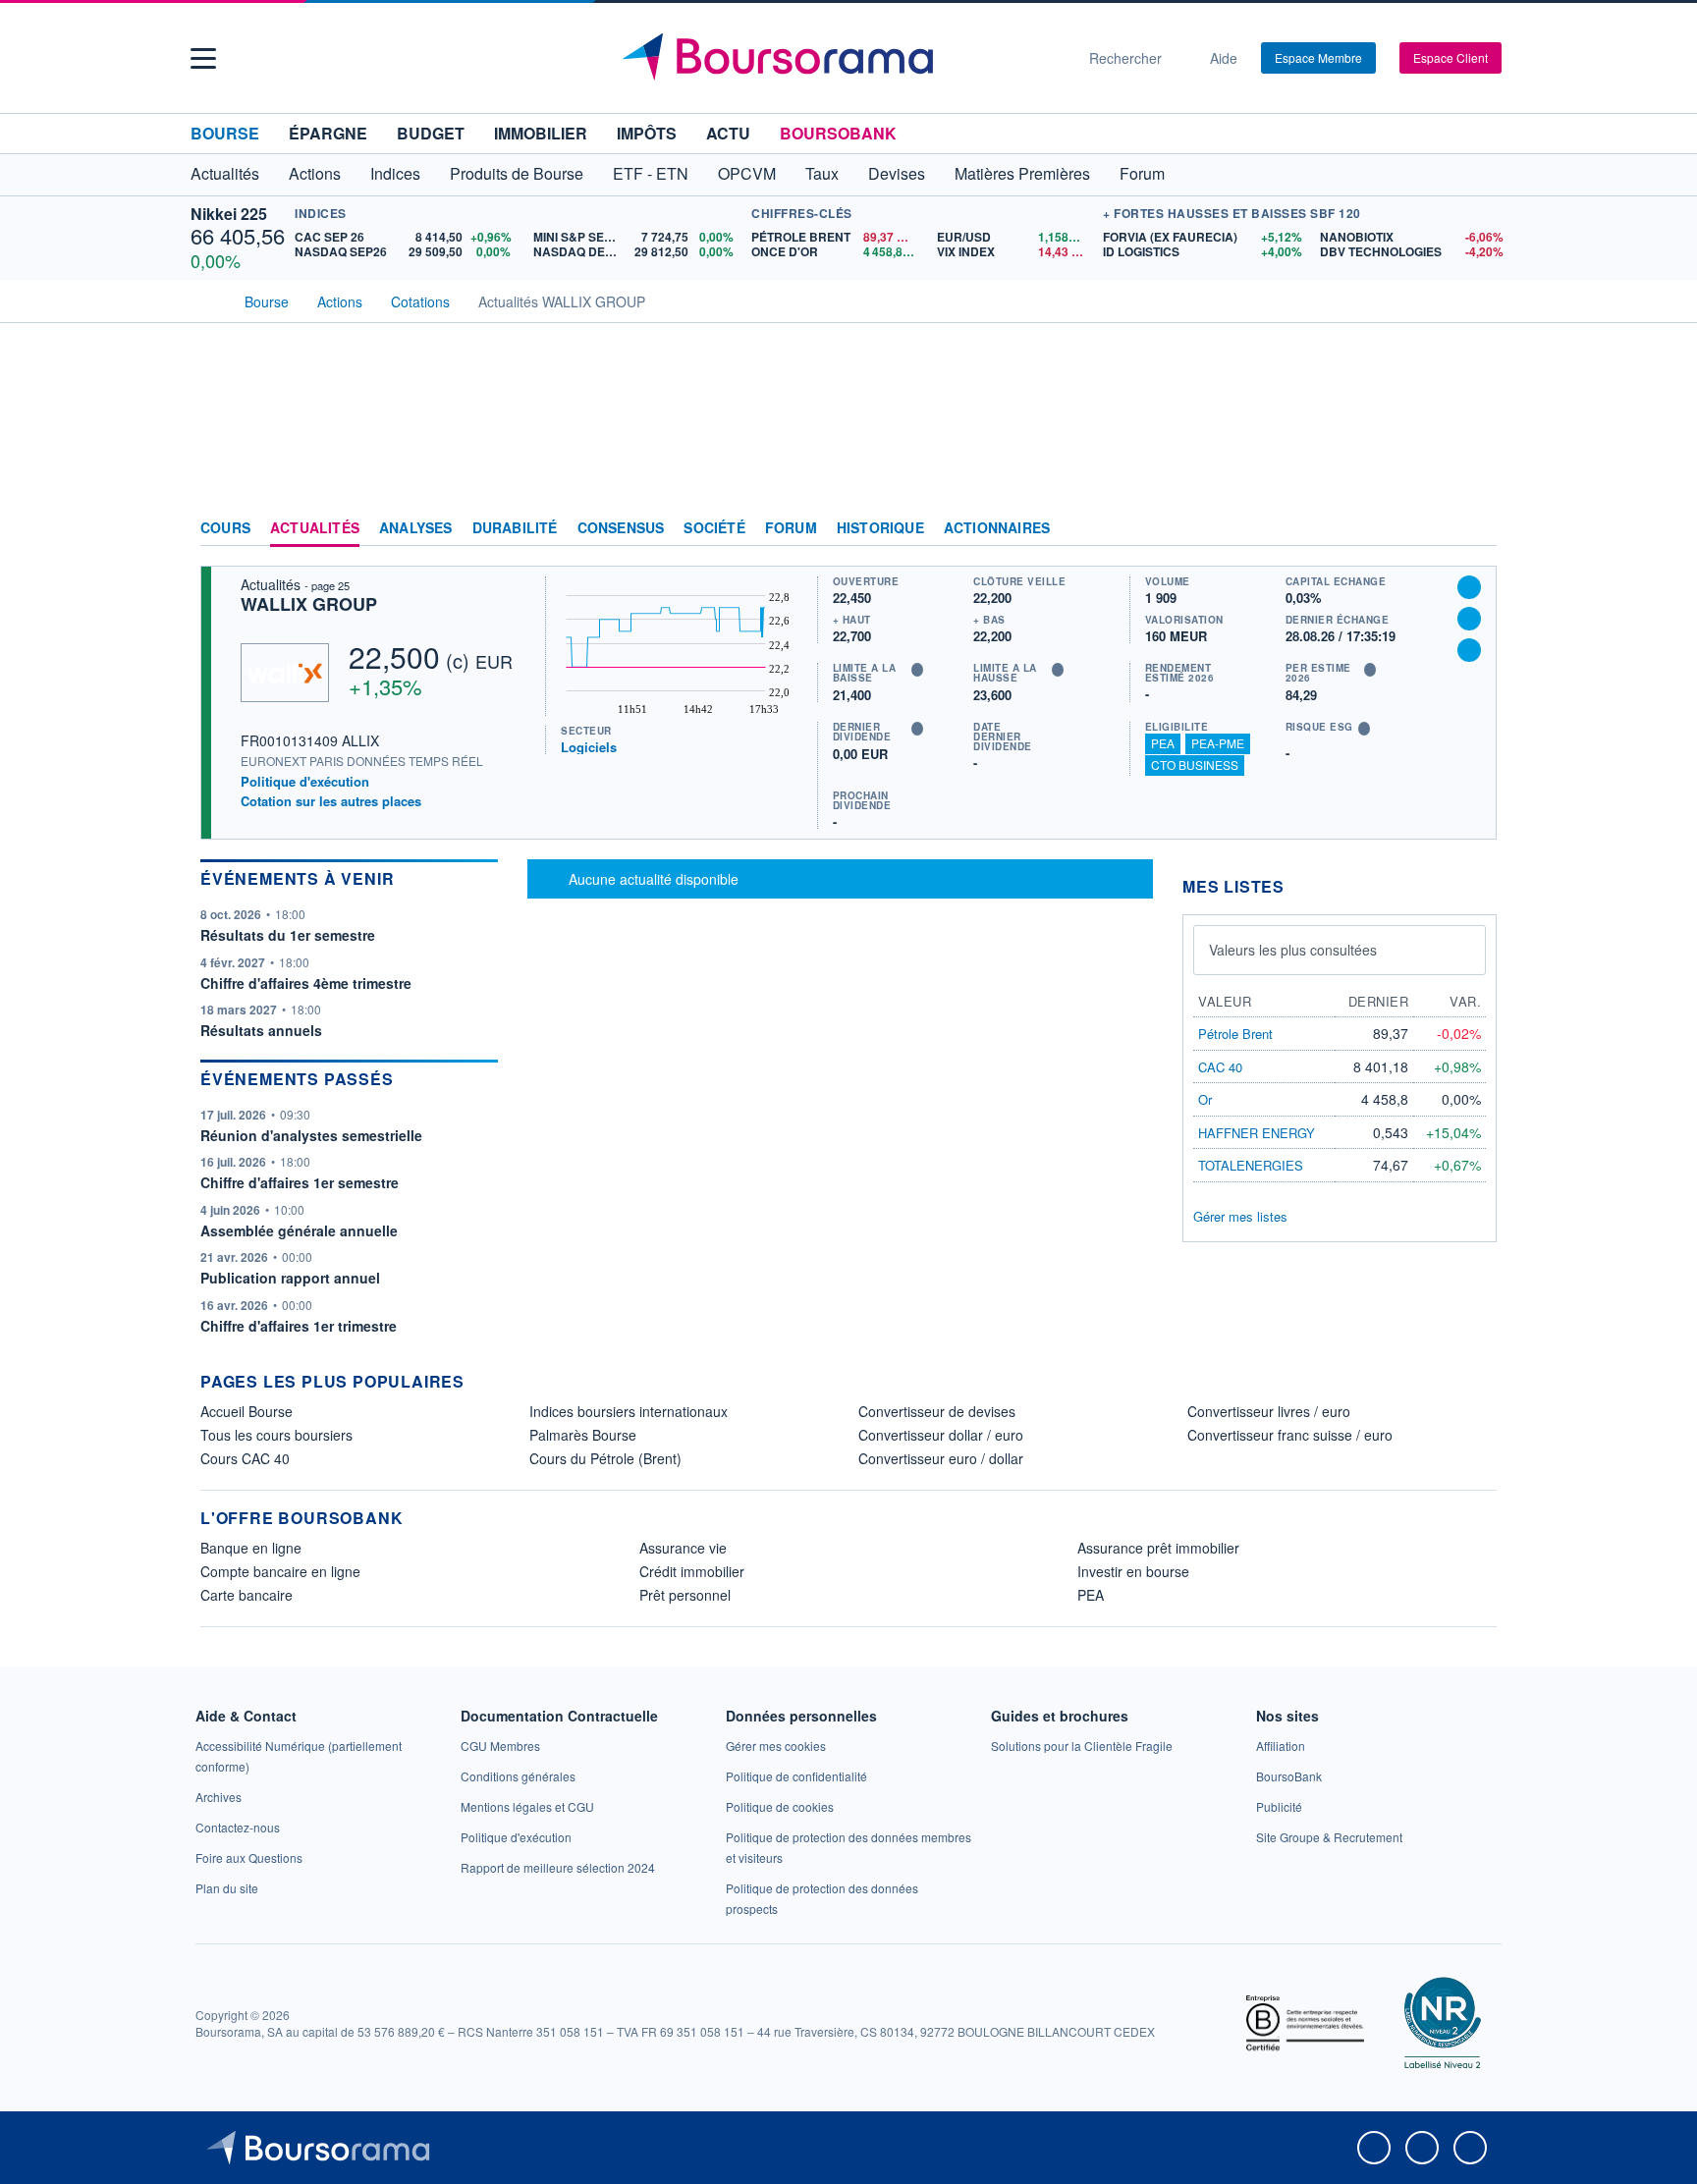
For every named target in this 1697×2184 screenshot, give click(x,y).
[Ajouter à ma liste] (1469, 650)
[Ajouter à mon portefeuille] (1469, 619)
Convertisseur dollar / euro (941, 1435)
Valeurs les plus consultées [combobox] (1293, 950)
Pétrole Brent (1235, 1034)
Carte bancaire (246, 1595)
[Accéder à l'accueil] (208, 300)
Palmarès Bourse (583, 1435)
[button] (203, 58)
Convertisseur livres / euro (1269, 1411)
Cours (225, 528)
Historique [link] (880, 528)
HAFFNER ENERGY (1257, 1133)
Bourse (225, 133)
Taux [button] (822, 173)
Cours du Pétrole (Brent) (605, 1458)
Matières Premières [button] (1022, 173)
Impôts (647, 133)
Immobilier (541, 133)
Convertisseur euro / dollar (941, 1458)
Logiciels (589, 747)
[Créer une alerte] (1469, 587)
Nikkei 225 (229, 214)
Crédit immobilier (692, 1571)
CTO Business (1195, 764)
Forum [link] (791, 528)
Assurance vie (683, 1548)
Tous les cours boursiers (276, 1435)
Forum (1142, 173)
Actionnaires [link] (997, 528)
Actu (728, 133)
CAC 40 (1220, 1067)
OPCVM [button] (747, 173)
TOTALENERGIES (1251, 1165)
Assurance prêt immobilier (1158, 1548)
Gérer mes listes (1240, 1216)
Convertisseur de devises (937, 1411)
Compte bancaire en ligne (280, 1571)
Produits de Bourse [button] (517, 173)
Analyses (416, 528)
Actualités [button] (225, 173)
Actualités (315, 528)
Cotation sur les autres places (331, 801)
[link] (219, 1797)
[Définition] (917, 670)
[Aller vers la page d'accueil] (841, 58)
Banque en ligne (251, 1548)
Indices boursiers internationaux (629, 1411)
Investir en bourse (1133, 1571)
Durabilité (515, 528)
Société (714, 528)
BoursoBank (838, 133)
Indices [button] (395, 173)
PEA (1163, 743)
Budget (431, 133)
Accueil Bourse (246, 1411)
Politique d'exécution (305, 781)
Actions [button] (315, 173)
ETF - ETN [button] (651, 173)
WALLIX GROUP (309, 604)
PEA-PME (1218, 743)
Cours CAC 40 (245, 1458)
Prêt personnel (685, 1595)
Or (1205, 1099)
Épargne (328, 133)
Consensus (621, 528)
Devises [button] (897, 173)
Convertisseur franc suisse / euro (1290, 1435)
